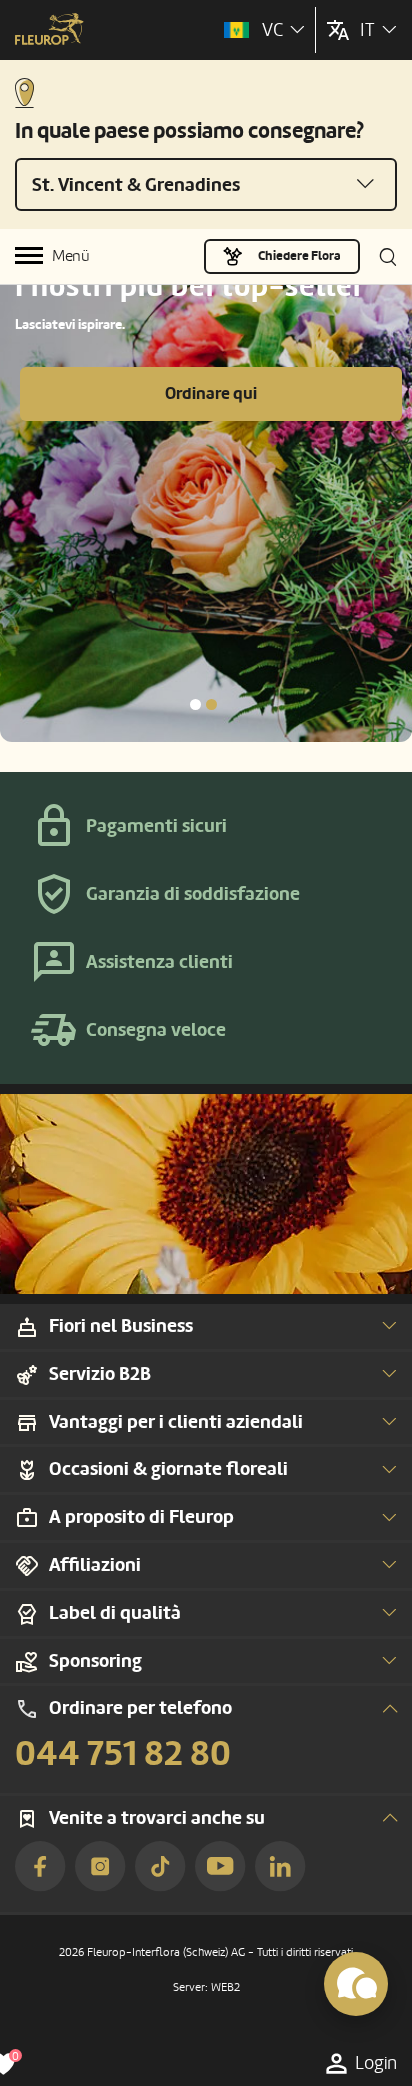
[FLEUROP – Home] (49, 31)
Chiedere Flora (299, 256)
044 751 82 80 (123, 1754)
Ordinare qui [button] (211, 393)
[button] (195, 704)
